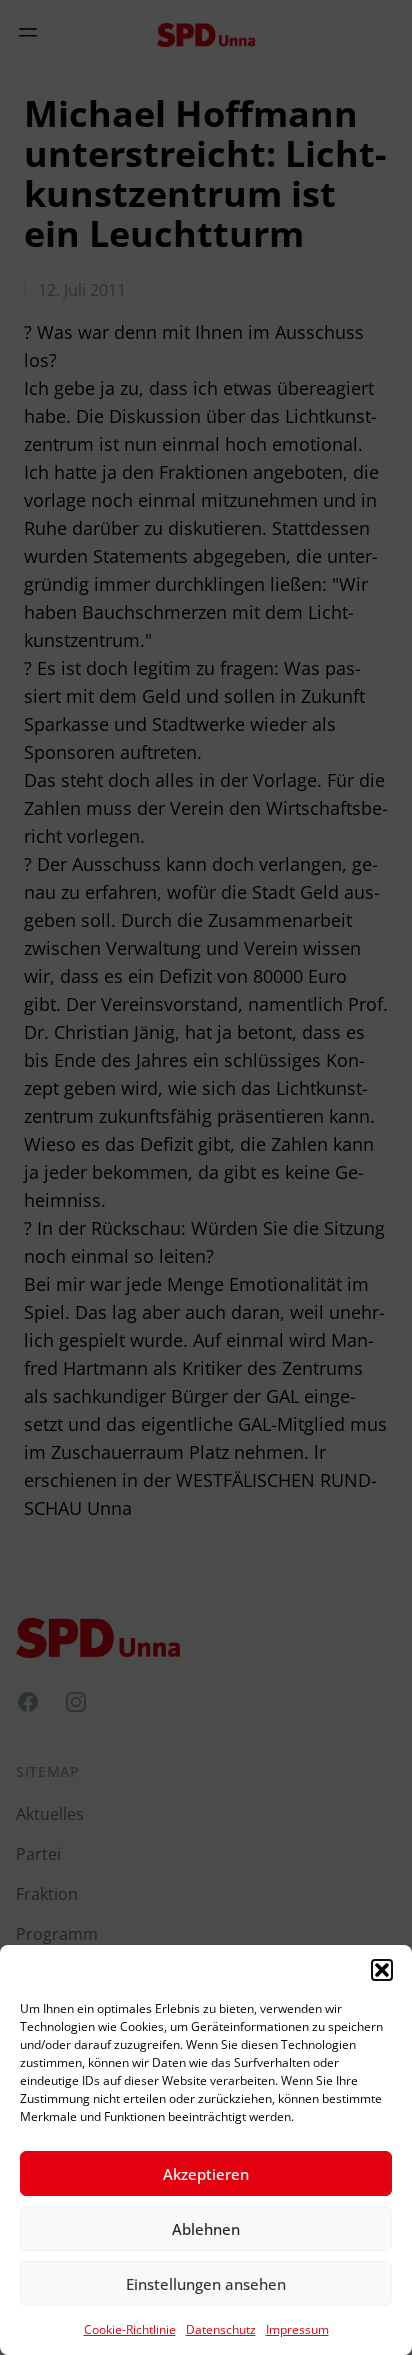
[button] (382, 1970)
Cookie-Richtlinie (130, 2329)
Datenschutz (221, 2329)
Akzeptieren (206, 2174)
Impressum (297, 2329)
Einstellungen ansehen (206, 2284)
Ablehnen (206, 2229)
